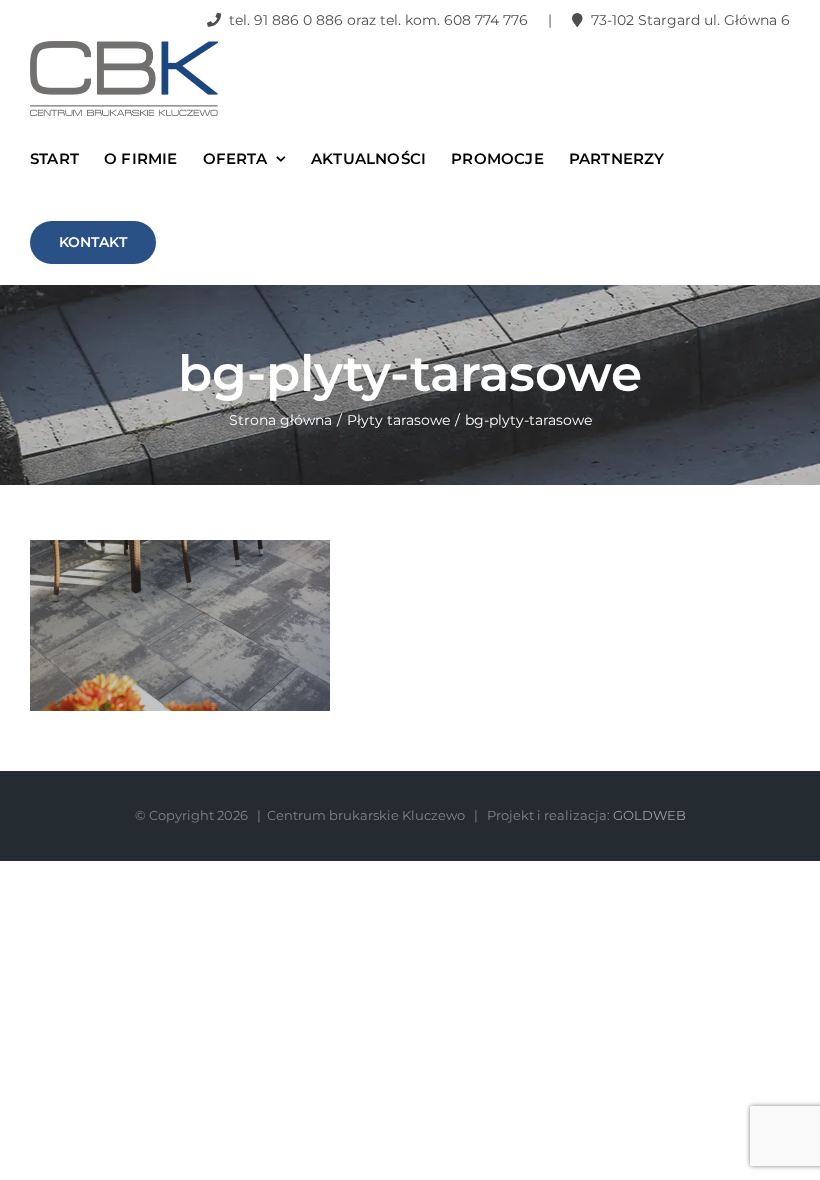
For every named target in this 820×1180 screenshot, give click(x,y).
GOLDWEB (649, 815)
